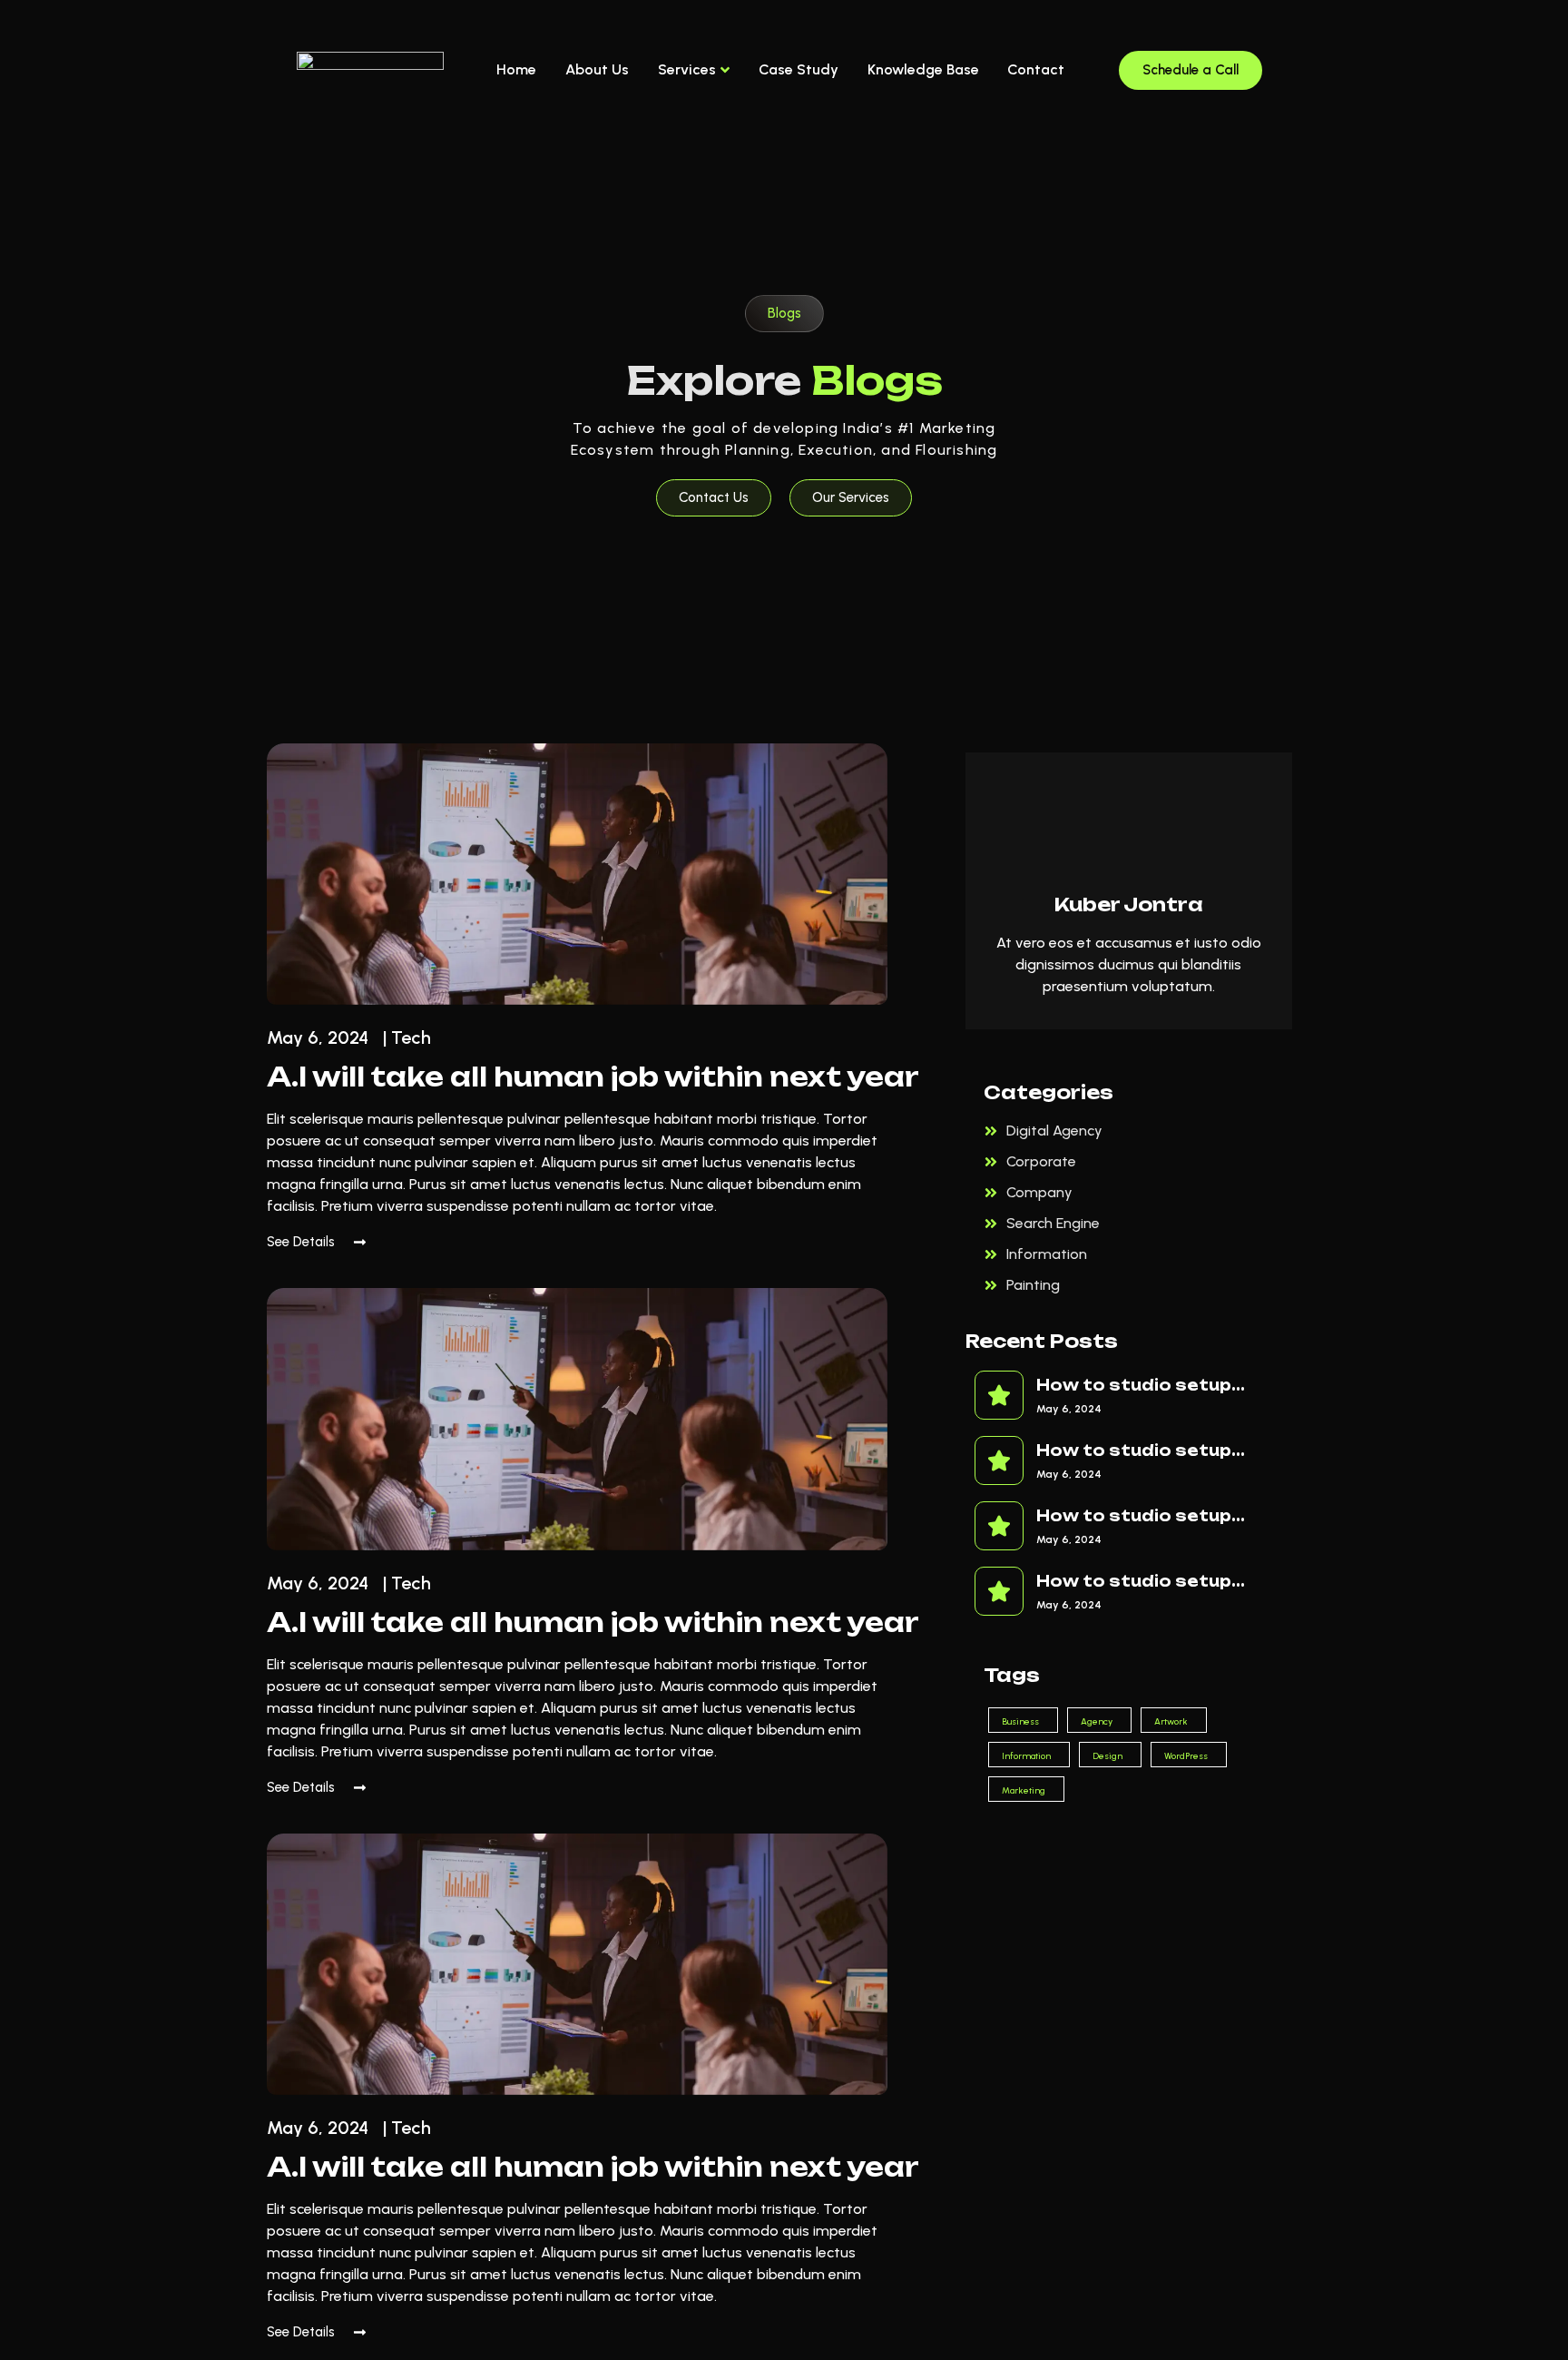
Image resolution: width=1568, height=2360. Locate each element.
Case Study (799, 69)
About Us (597, 69)
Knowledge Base (923, 69)
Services (687, 69)
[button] (784, 314)
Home (516, 69)
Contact (1036, 69)
